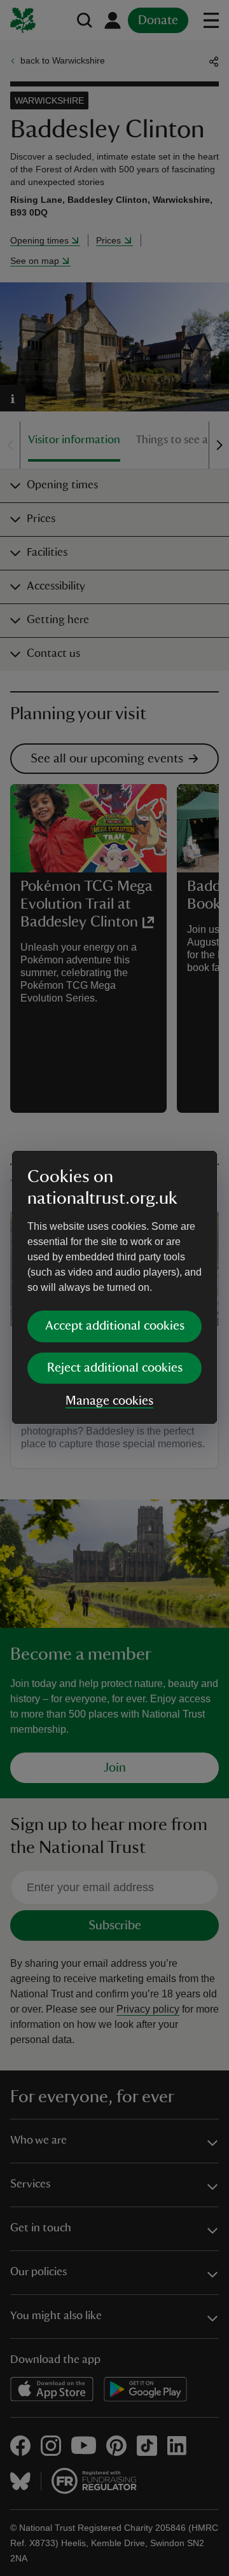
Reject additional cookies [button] (115, 1368)
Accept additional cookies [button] (115, 1326)
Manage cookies (109, 1401)
